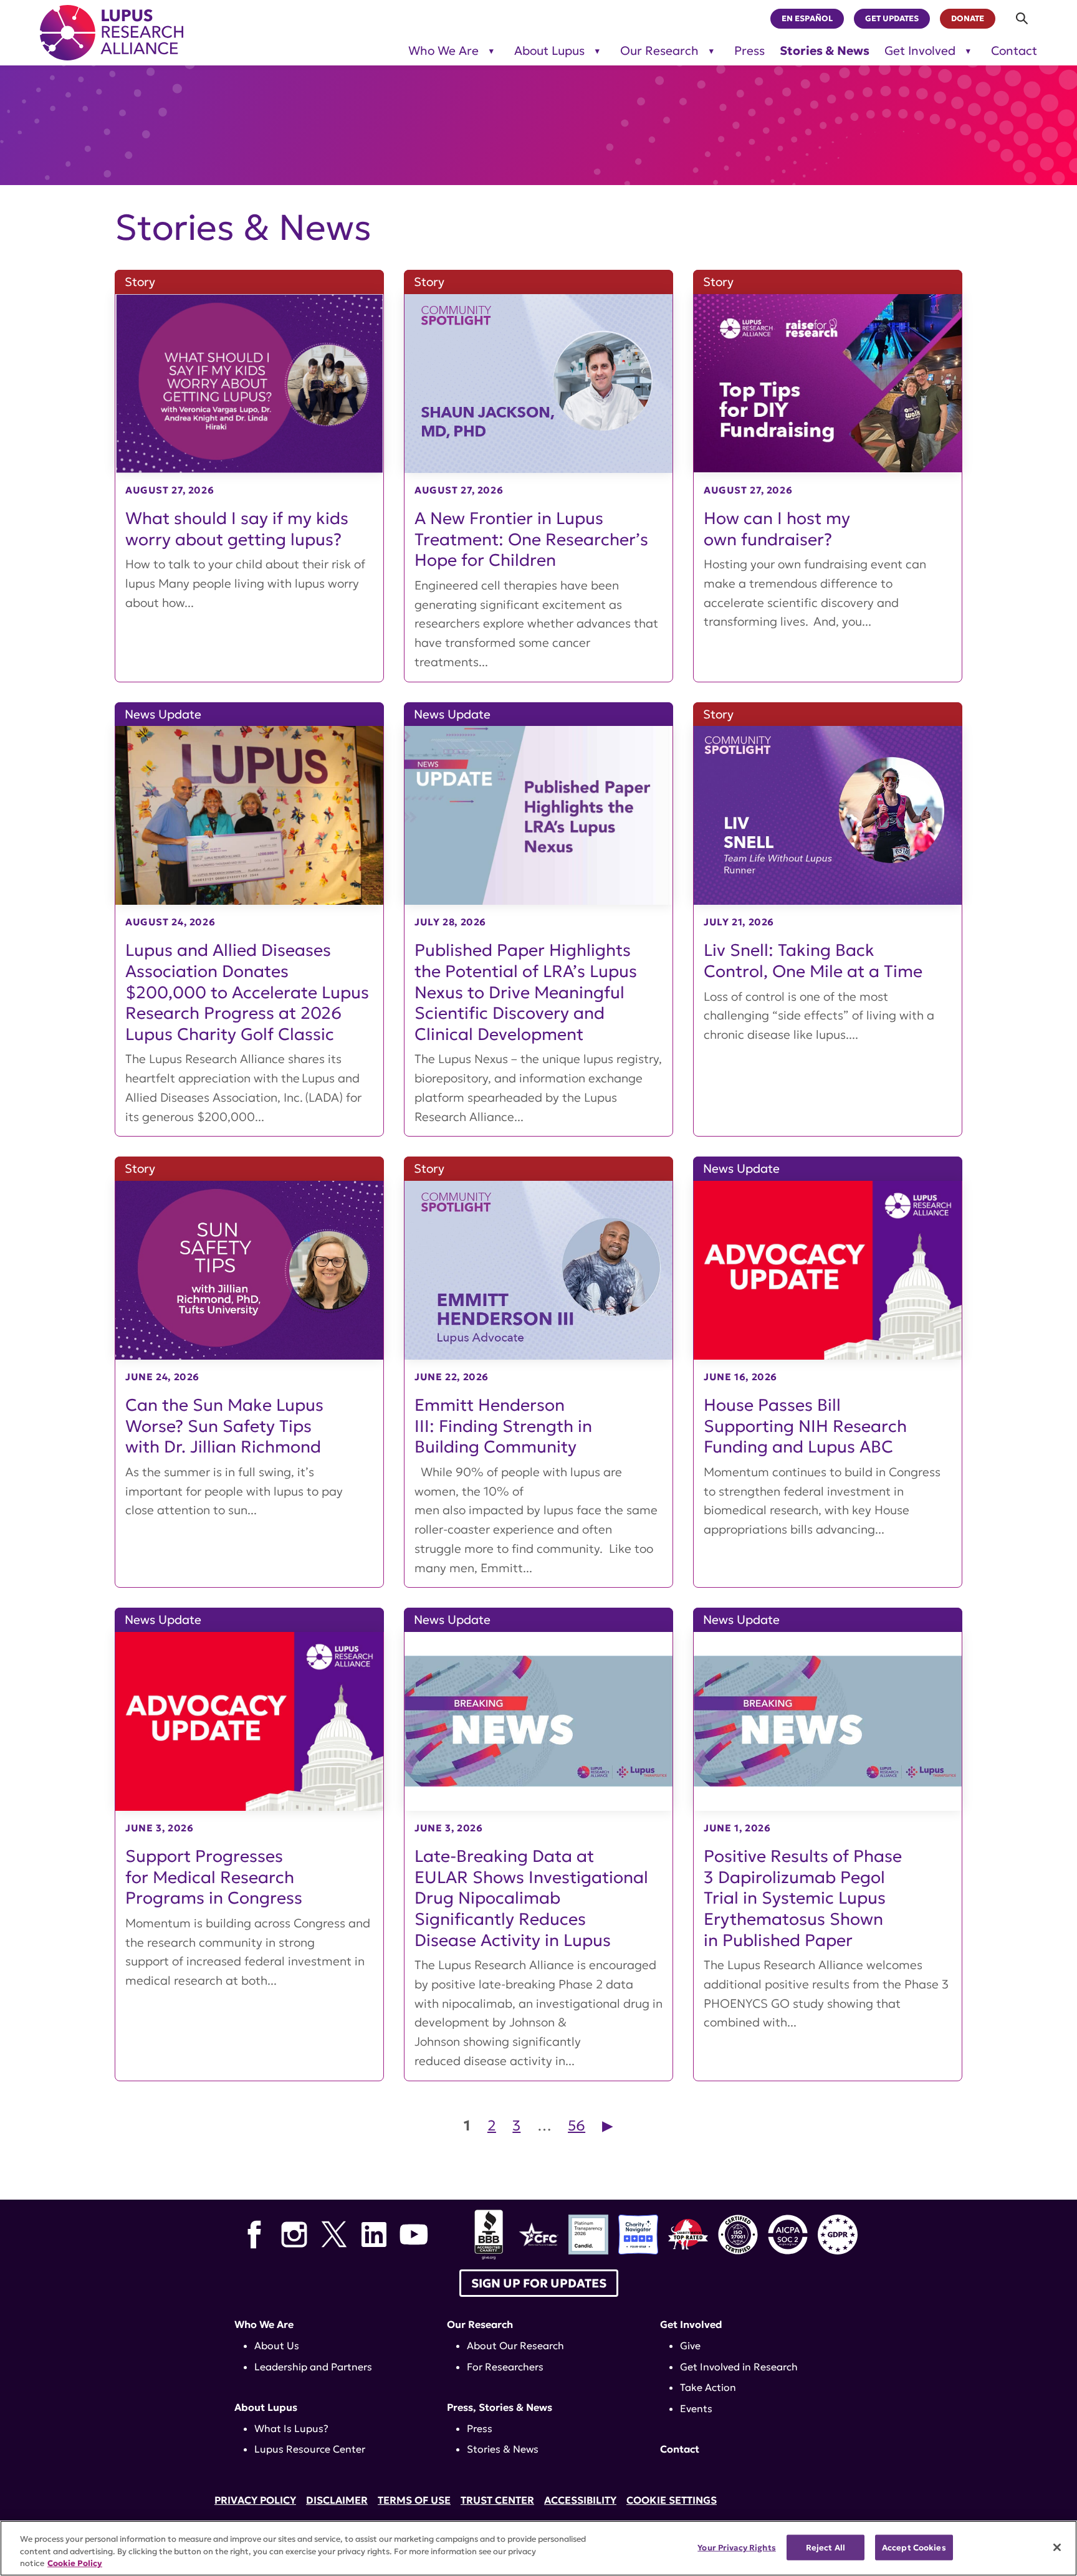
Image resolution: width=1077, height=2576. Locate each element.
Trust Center (497, 2500)
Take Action (708, 2387)
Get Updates (892, 19)
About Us (277, 2345)
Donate (968, 19)
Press (749, 51)
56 (577, 2125)
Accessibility (580, 2500)
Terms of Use (414, 2500)
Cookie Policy (75, 2563)
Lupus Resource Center (310, 2449)
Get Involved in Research (739, 2367)
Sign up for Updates (539, 2283)
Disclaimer (337, 2500)
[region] (538, 2548)
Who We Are (443, 51)
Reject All (826, 2547)
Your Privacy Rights (736, 2547)
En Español (807, 19)
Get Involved (920, 51)
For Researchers (505, 2367)
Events (696, 2408)
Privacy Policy (255, 2500)
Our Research (659, 51)
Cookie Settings (672, 2500)
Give (690, 2345)
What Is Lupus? (291, 2428)
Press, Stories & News (500, 2407)
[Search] (1022, 18)
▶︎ (608, 2125)
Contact (1014, 51)
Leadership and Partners (313, 2367)
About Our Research (515, 2345)
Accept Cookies (914, 2547)
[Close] (1057, 2547)
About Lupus (549, 51)
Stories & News (825, 51)
